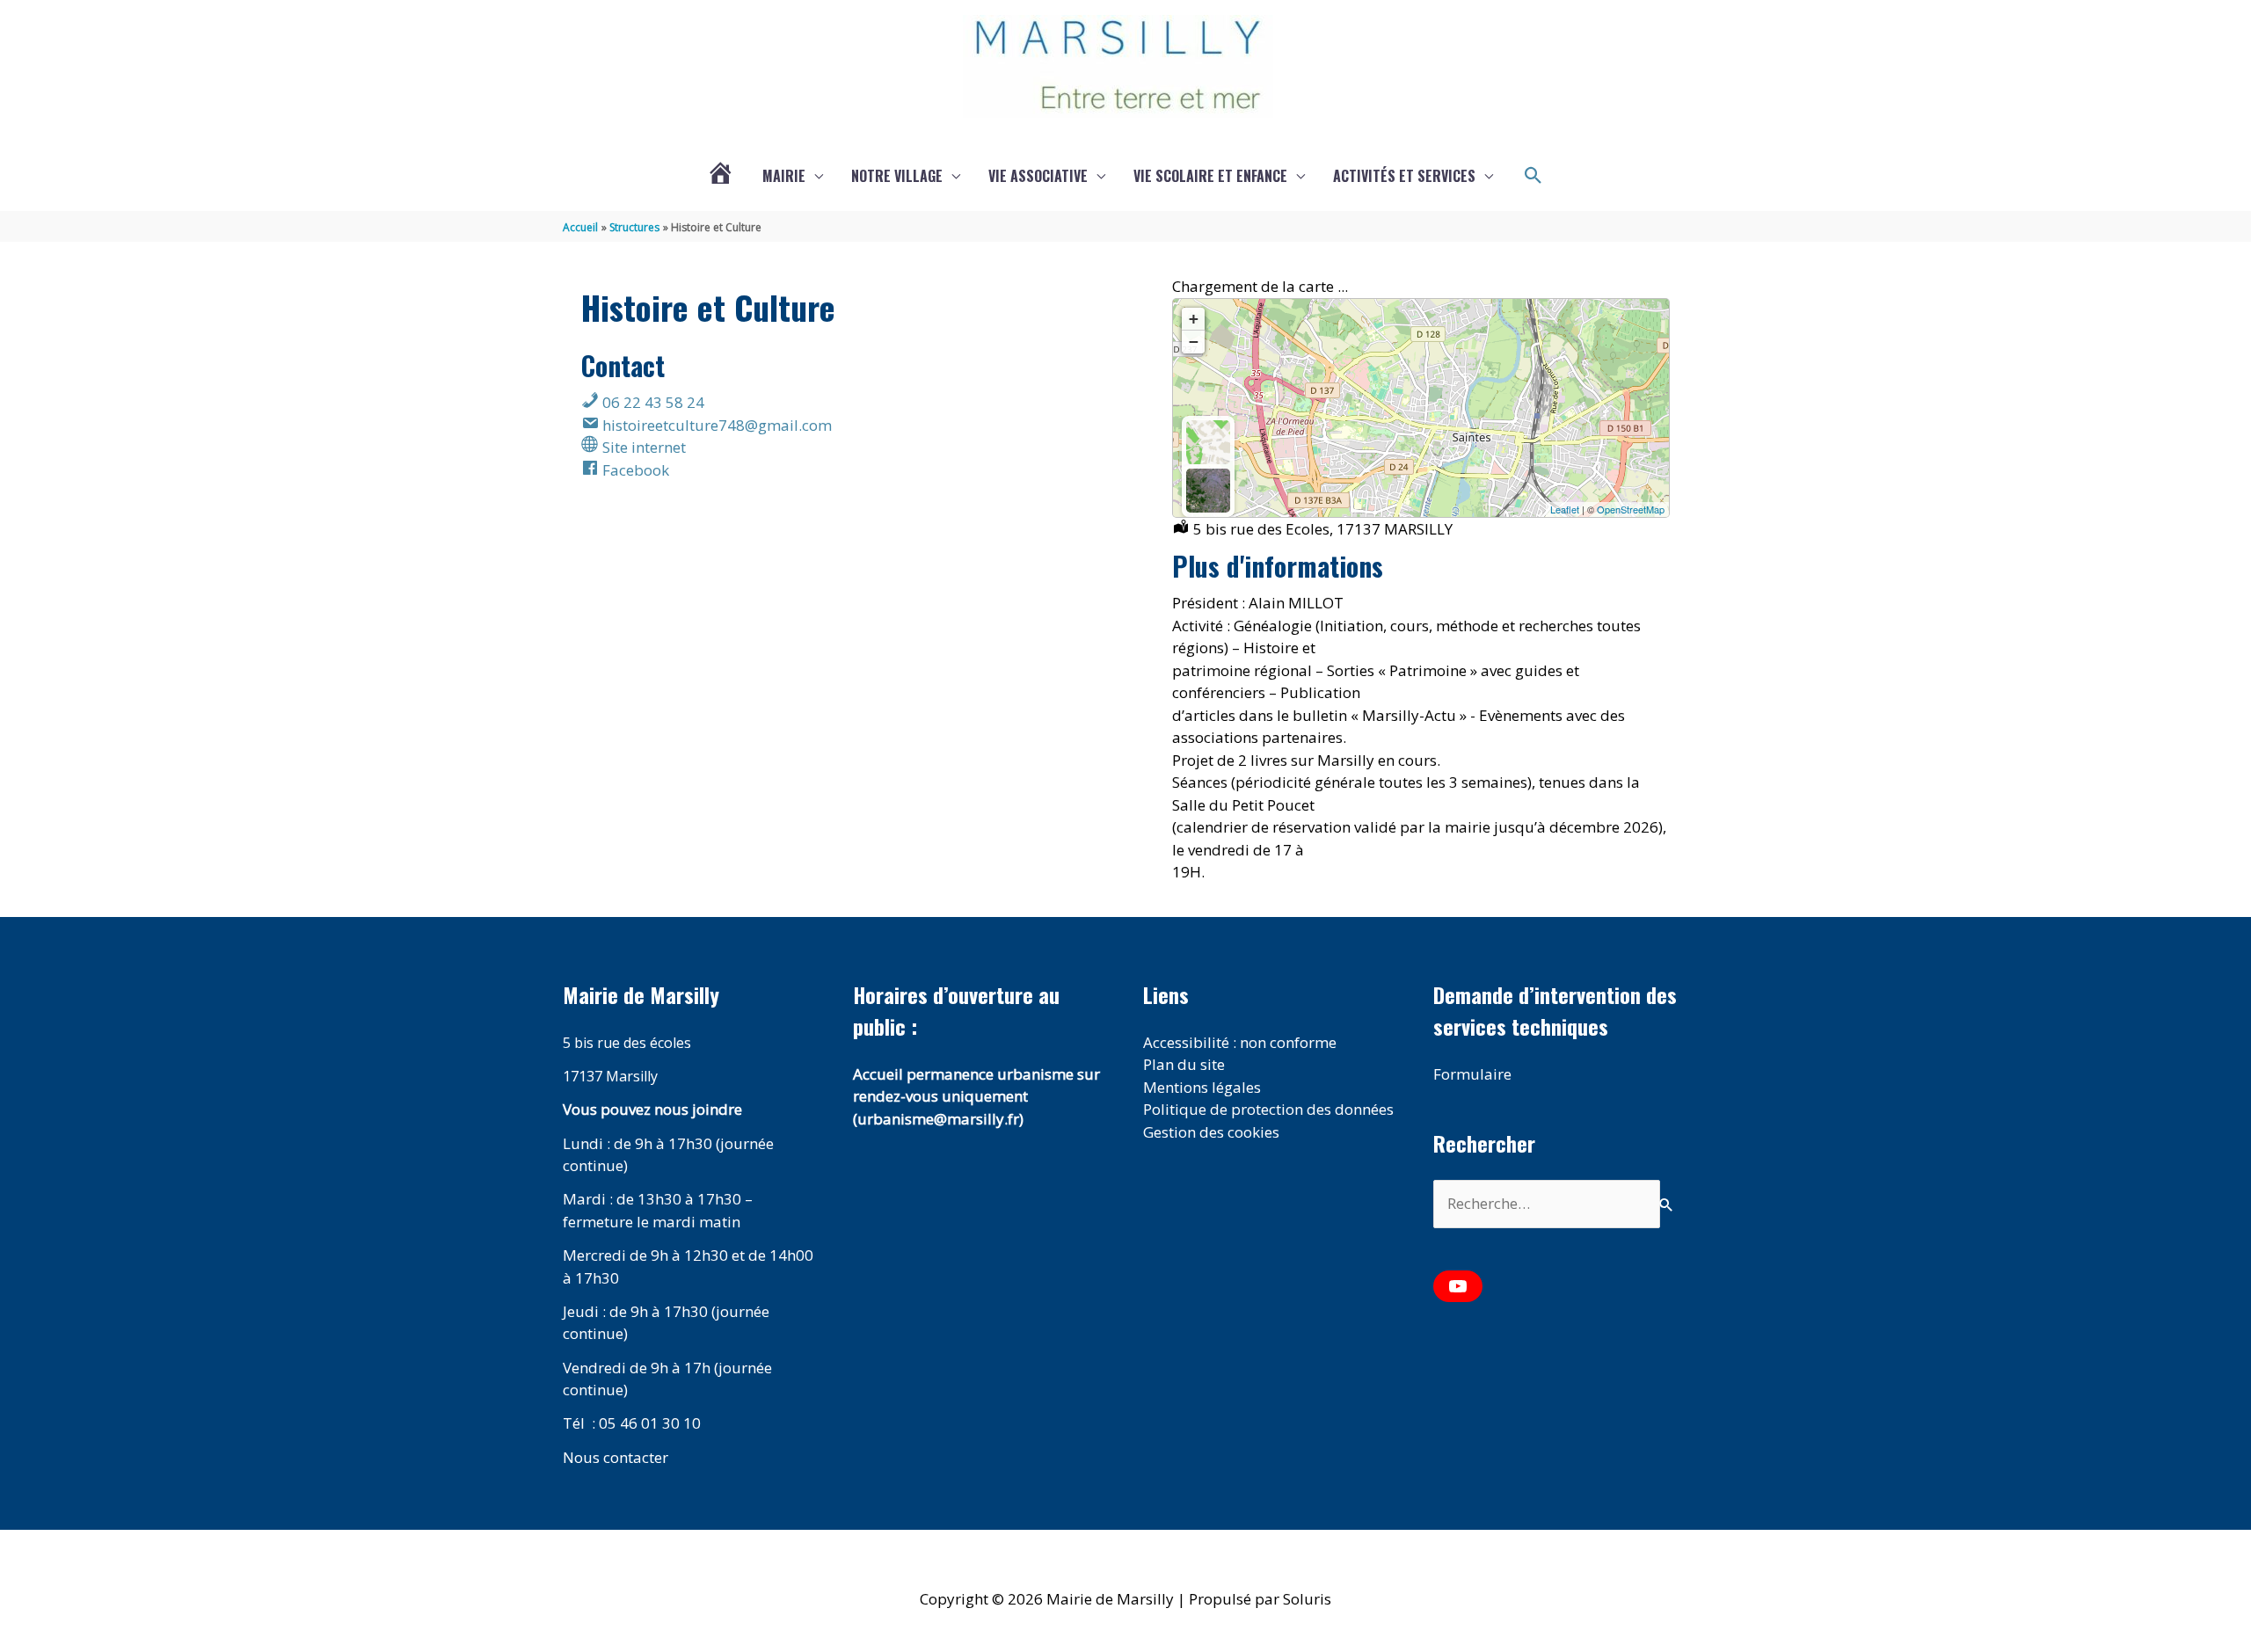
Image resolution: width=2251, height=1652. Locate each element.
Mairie (784, 176)
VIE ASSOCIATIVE (1038, 176)
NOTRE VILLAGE (897, 176)
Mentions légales (1202, 1087)
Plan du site (1184, 1064)
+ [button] (1194, 319)
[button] (1533, 176)
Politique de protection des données (1268, 1109)
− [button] (1194, 342)
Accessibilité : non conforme (1240, 1042)
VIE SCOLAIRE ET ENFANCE (1210, 176)
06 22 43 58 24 (652, 402)
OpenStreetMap (1631, 509)
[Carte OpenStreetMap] (1208, 442)
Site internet (642, 447)
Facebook (634, 470)
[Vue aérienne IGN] (1208, 491)
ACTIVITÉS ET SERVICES (1404, 176)
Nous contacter (616, 1457)
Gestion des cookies (1211, 1132)
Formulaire (1472, 1074)
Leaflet (1565, 509)
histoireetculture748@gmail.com (715, 425)
